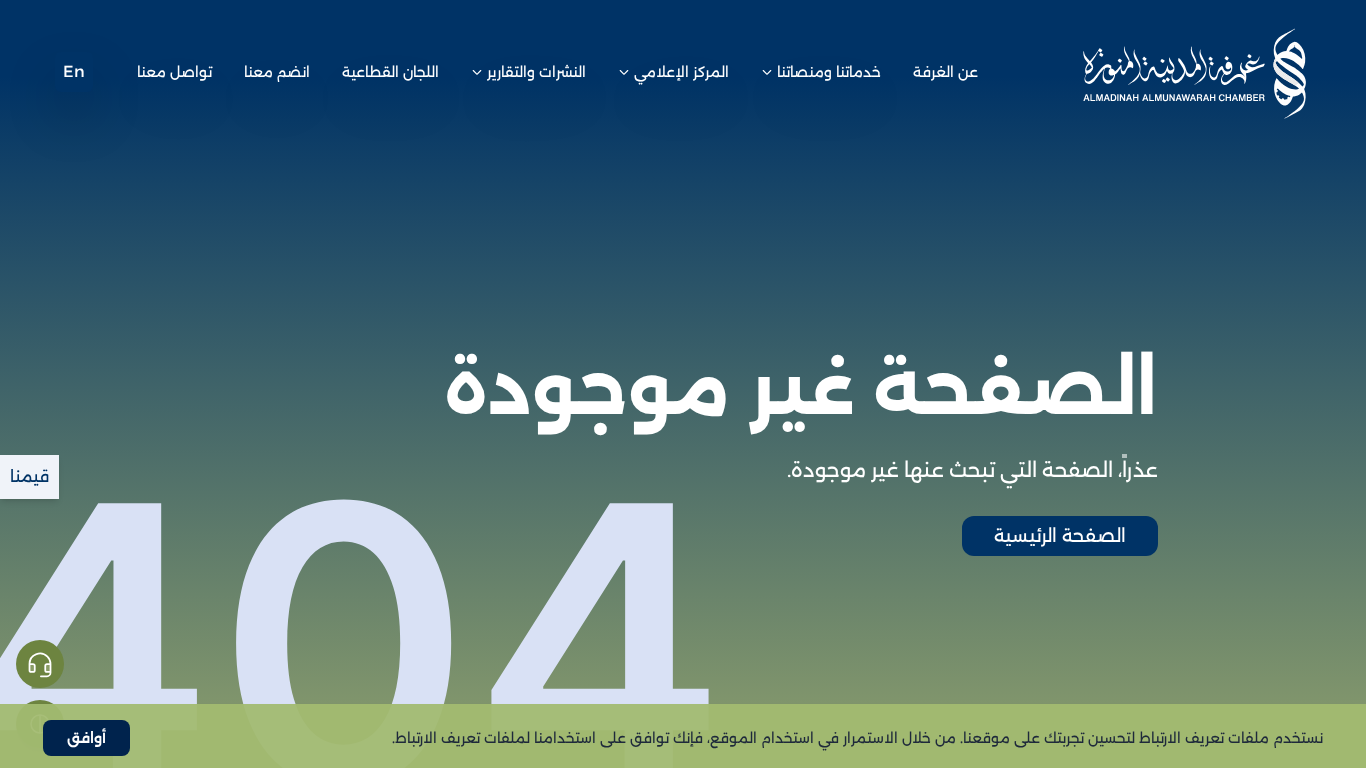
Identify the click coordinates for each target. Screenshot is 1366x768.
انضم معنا (277, 72)
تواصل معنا (174, 72)
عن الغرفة (945, 72)
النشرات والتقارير (536, 72)
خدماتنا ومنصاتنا (829, 72)
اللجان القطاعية (390, 72)
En (74, 71)
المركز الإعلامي (681, 72)
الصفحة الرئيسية (1060, 536)
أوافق (86, 738)
